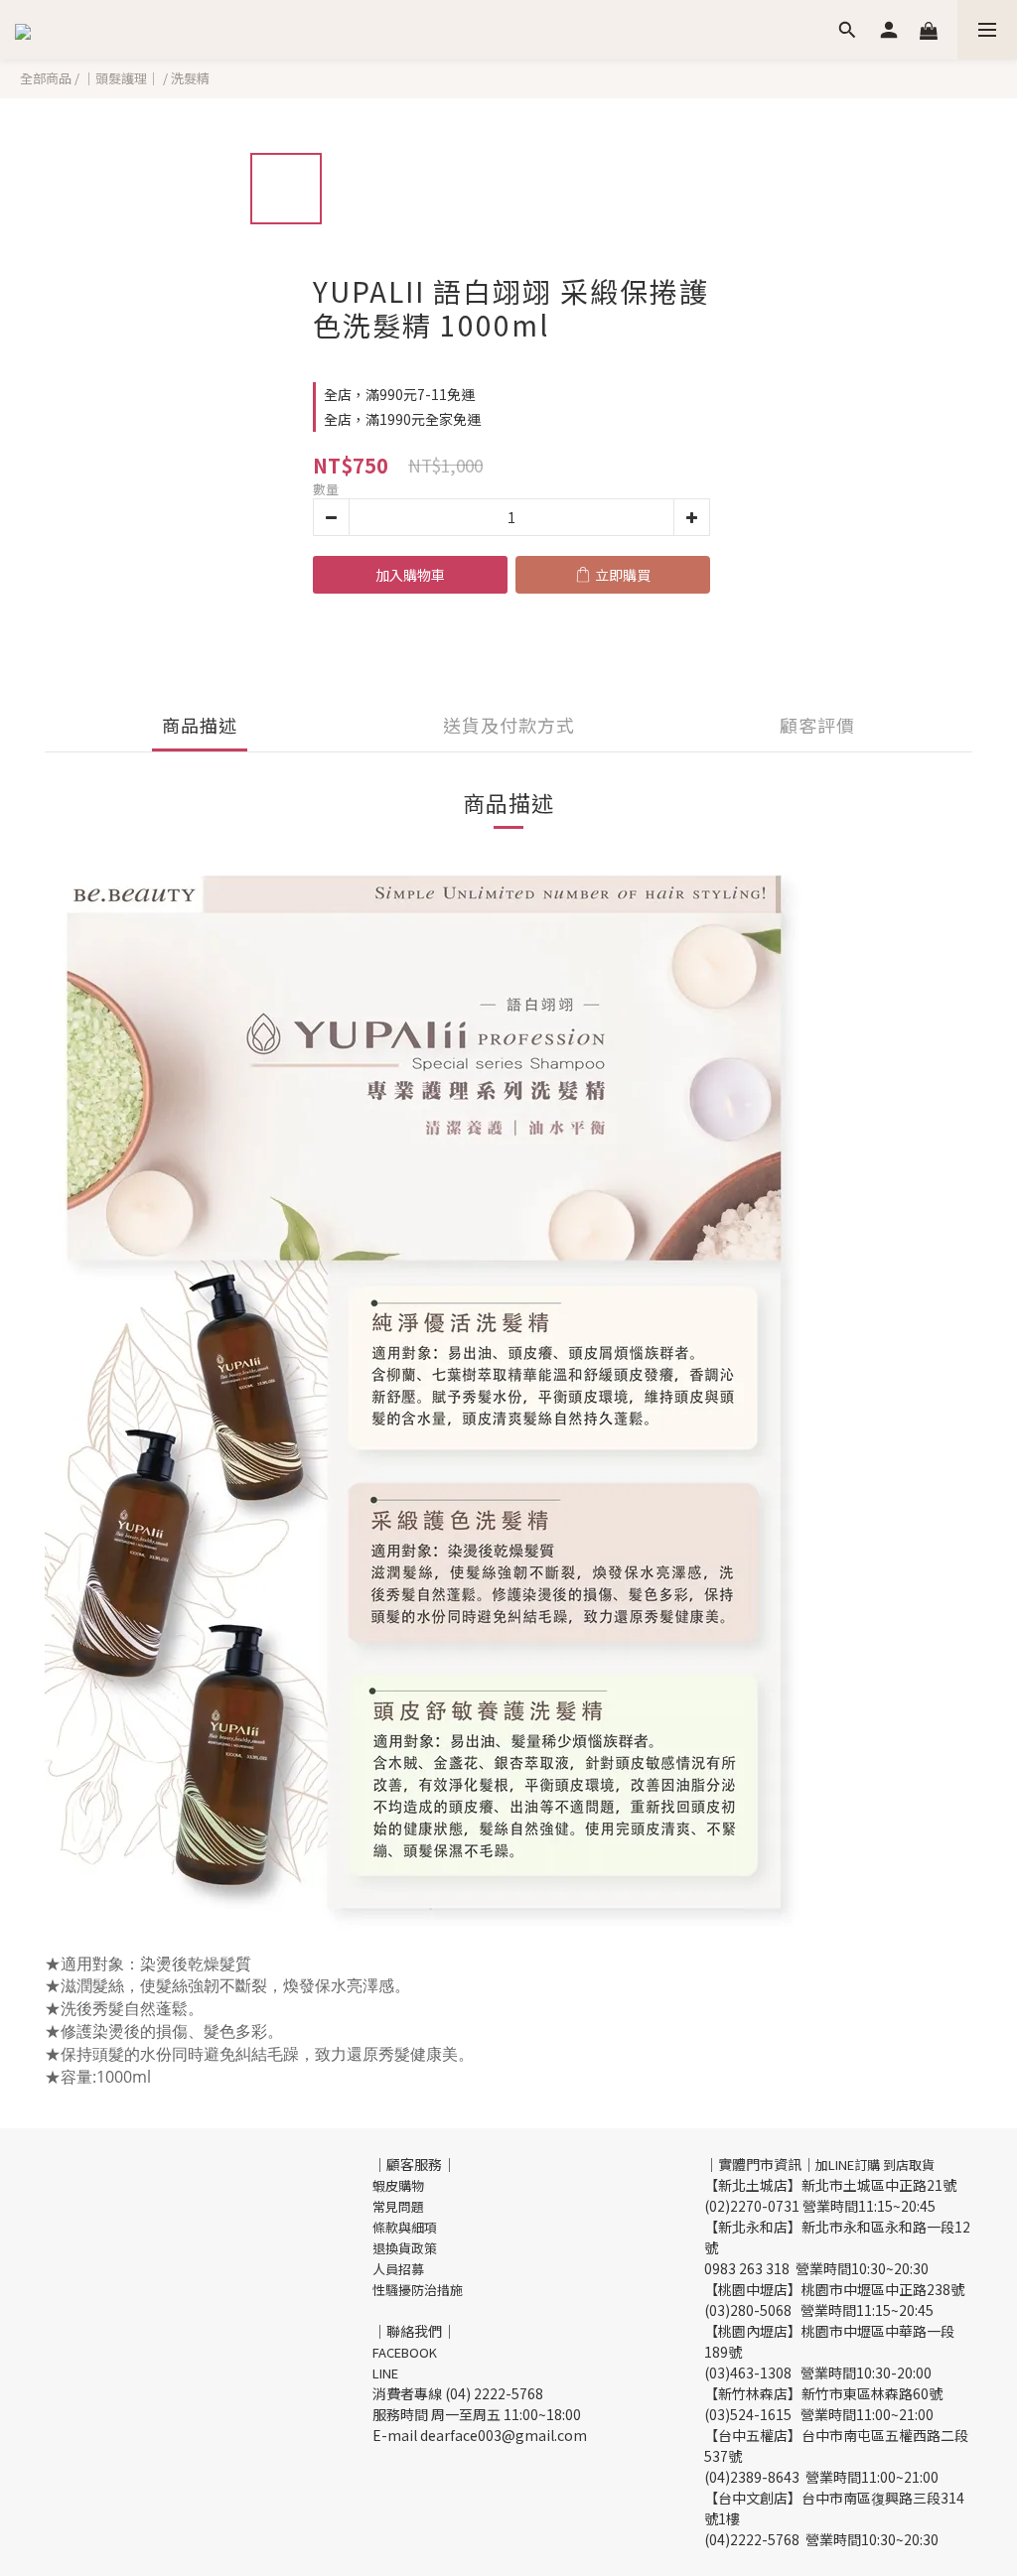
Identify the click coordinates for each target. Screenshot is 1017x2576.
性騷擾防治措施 (418, 2290)
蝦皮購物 (398, 2185)
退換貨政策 (405, 2248)
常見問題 (398, 2206)
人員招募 (398, 2269)
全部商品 (46, 78)
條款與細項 (405, 2227)
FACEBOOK (405, 2352)
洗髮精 (190, 78)
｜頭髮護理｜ (121, 78)
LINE (385, 2373)
